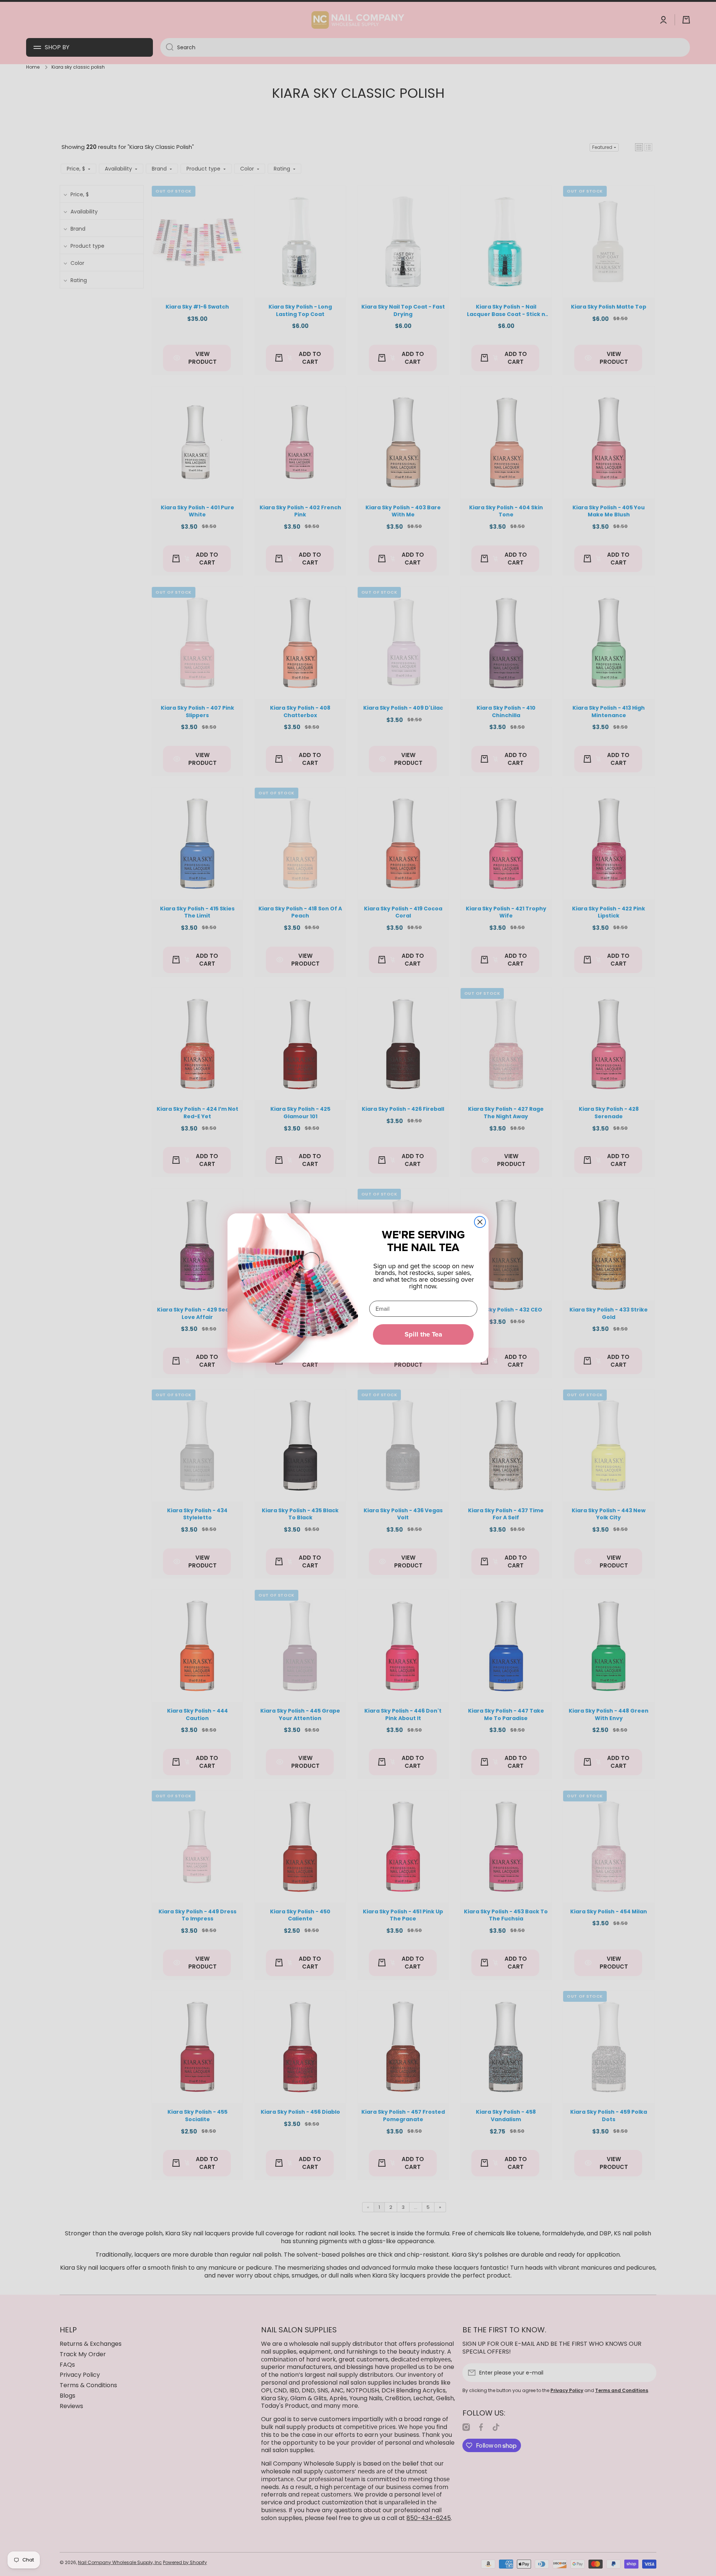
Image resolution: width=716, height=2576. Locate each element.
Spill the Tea (423, 1334)
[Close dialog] (480, 1222)
